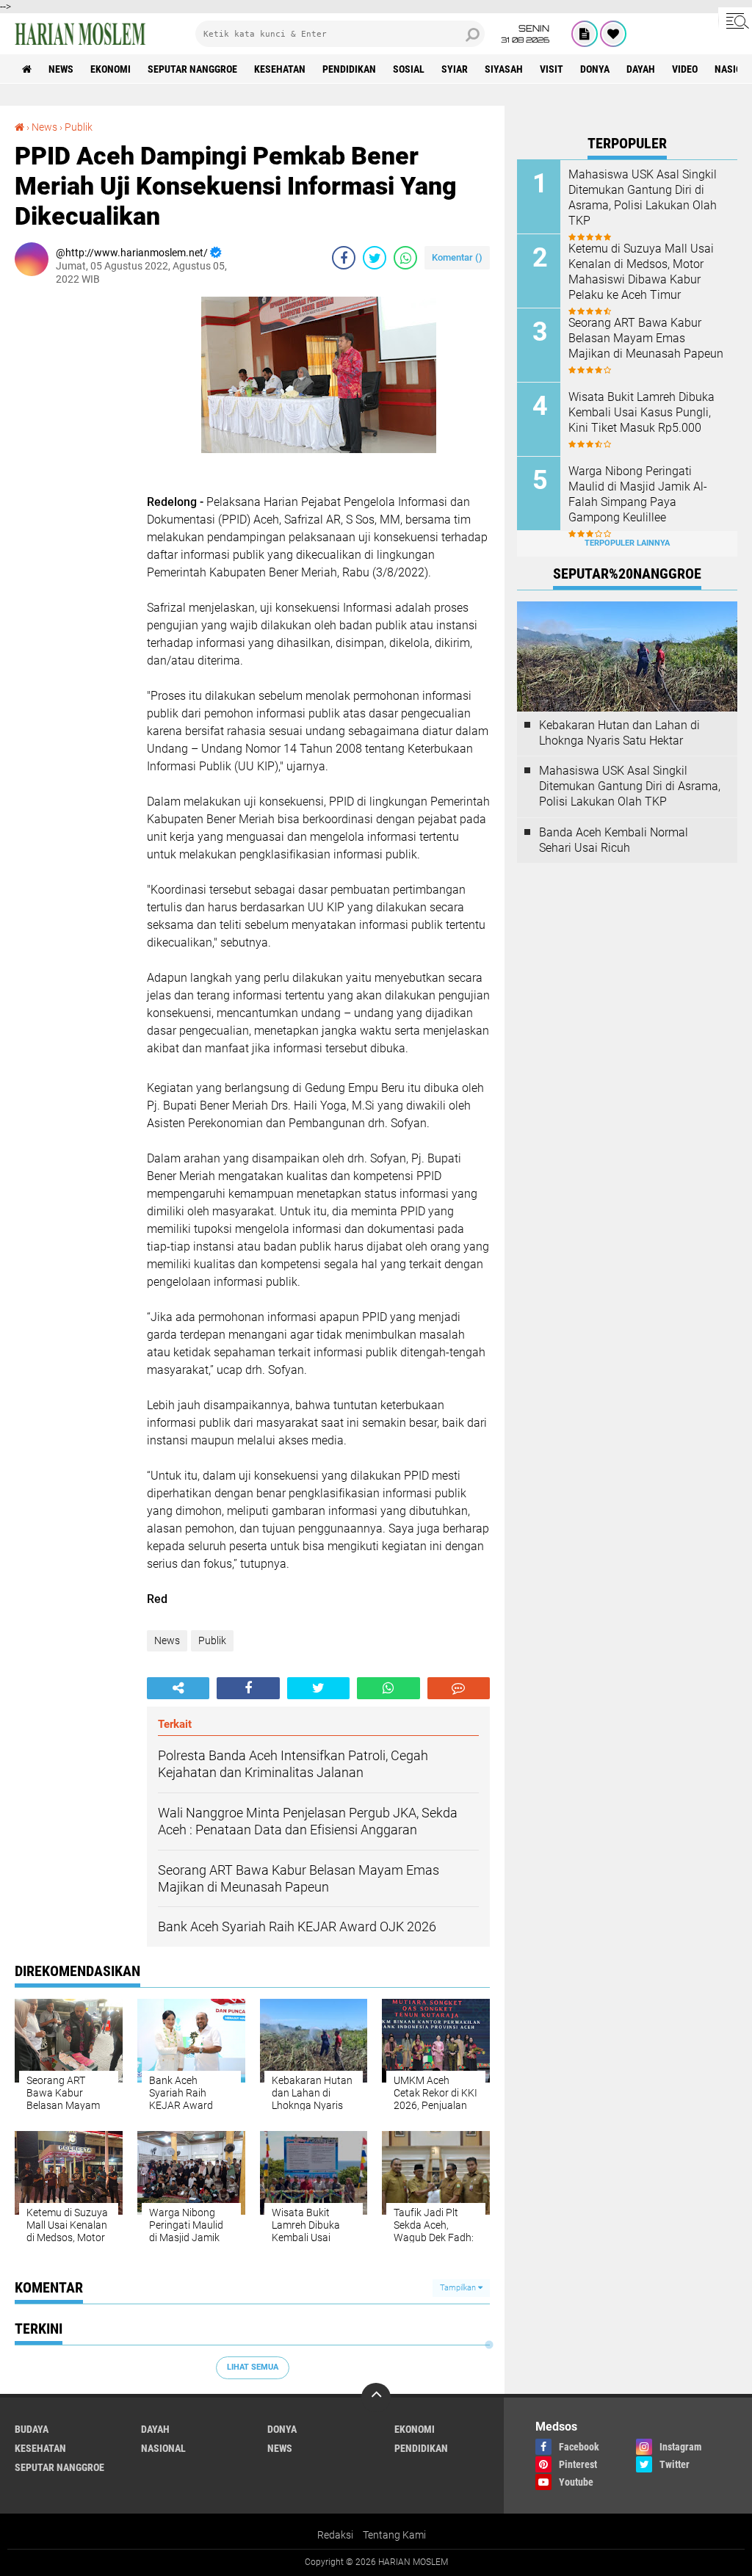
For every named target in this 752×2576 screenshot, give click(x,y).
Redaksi (335, 2535)
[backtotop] (376, 2398)
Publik (79, 127)
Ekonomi (111, 69)
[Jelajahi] (735, 21)
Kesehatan (280, 69)
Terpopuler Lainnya (627, 543)
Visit (552, 69)
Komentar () (457, 257)
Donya (595, 69)
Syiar (455, 69)
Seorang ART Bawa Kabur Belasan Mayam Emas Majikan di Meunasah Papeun (646, 338)
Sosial (409, 69)
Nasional (163, 2448)
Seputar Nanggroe (192, 69)
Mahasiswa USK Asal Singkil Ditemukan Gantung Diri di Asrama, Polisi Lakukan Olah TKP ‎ (643, 197)
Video (685, 69)
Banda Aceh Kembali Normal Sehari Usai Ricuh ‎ (614, 840)
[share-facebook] (344, 258)
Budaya (32, 2429)
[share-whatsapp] (405, 258)
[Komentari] (459, 1688)
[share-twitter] (375, 258)
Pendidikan (349, 69)
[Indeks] (585, 34)
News (61, 69)
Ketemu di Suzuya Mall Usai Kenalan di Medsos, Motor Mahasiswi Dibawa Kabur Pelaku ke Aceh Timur (641, 271)
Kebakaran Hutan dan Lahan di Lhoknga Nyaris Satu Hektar (619, 733)
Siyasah (504, 69)
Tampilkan (459, 2288)
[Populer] (613, 34)
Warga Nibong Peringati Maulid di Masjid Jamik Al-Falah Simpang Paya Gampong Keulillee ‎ (638, 494)
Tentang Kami (394, 2535)
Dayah (641, 69)
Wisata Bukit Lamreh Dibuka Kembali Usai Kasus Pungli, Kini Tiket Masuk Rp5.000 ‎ (641, 412)
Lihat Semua (253, 2367)
